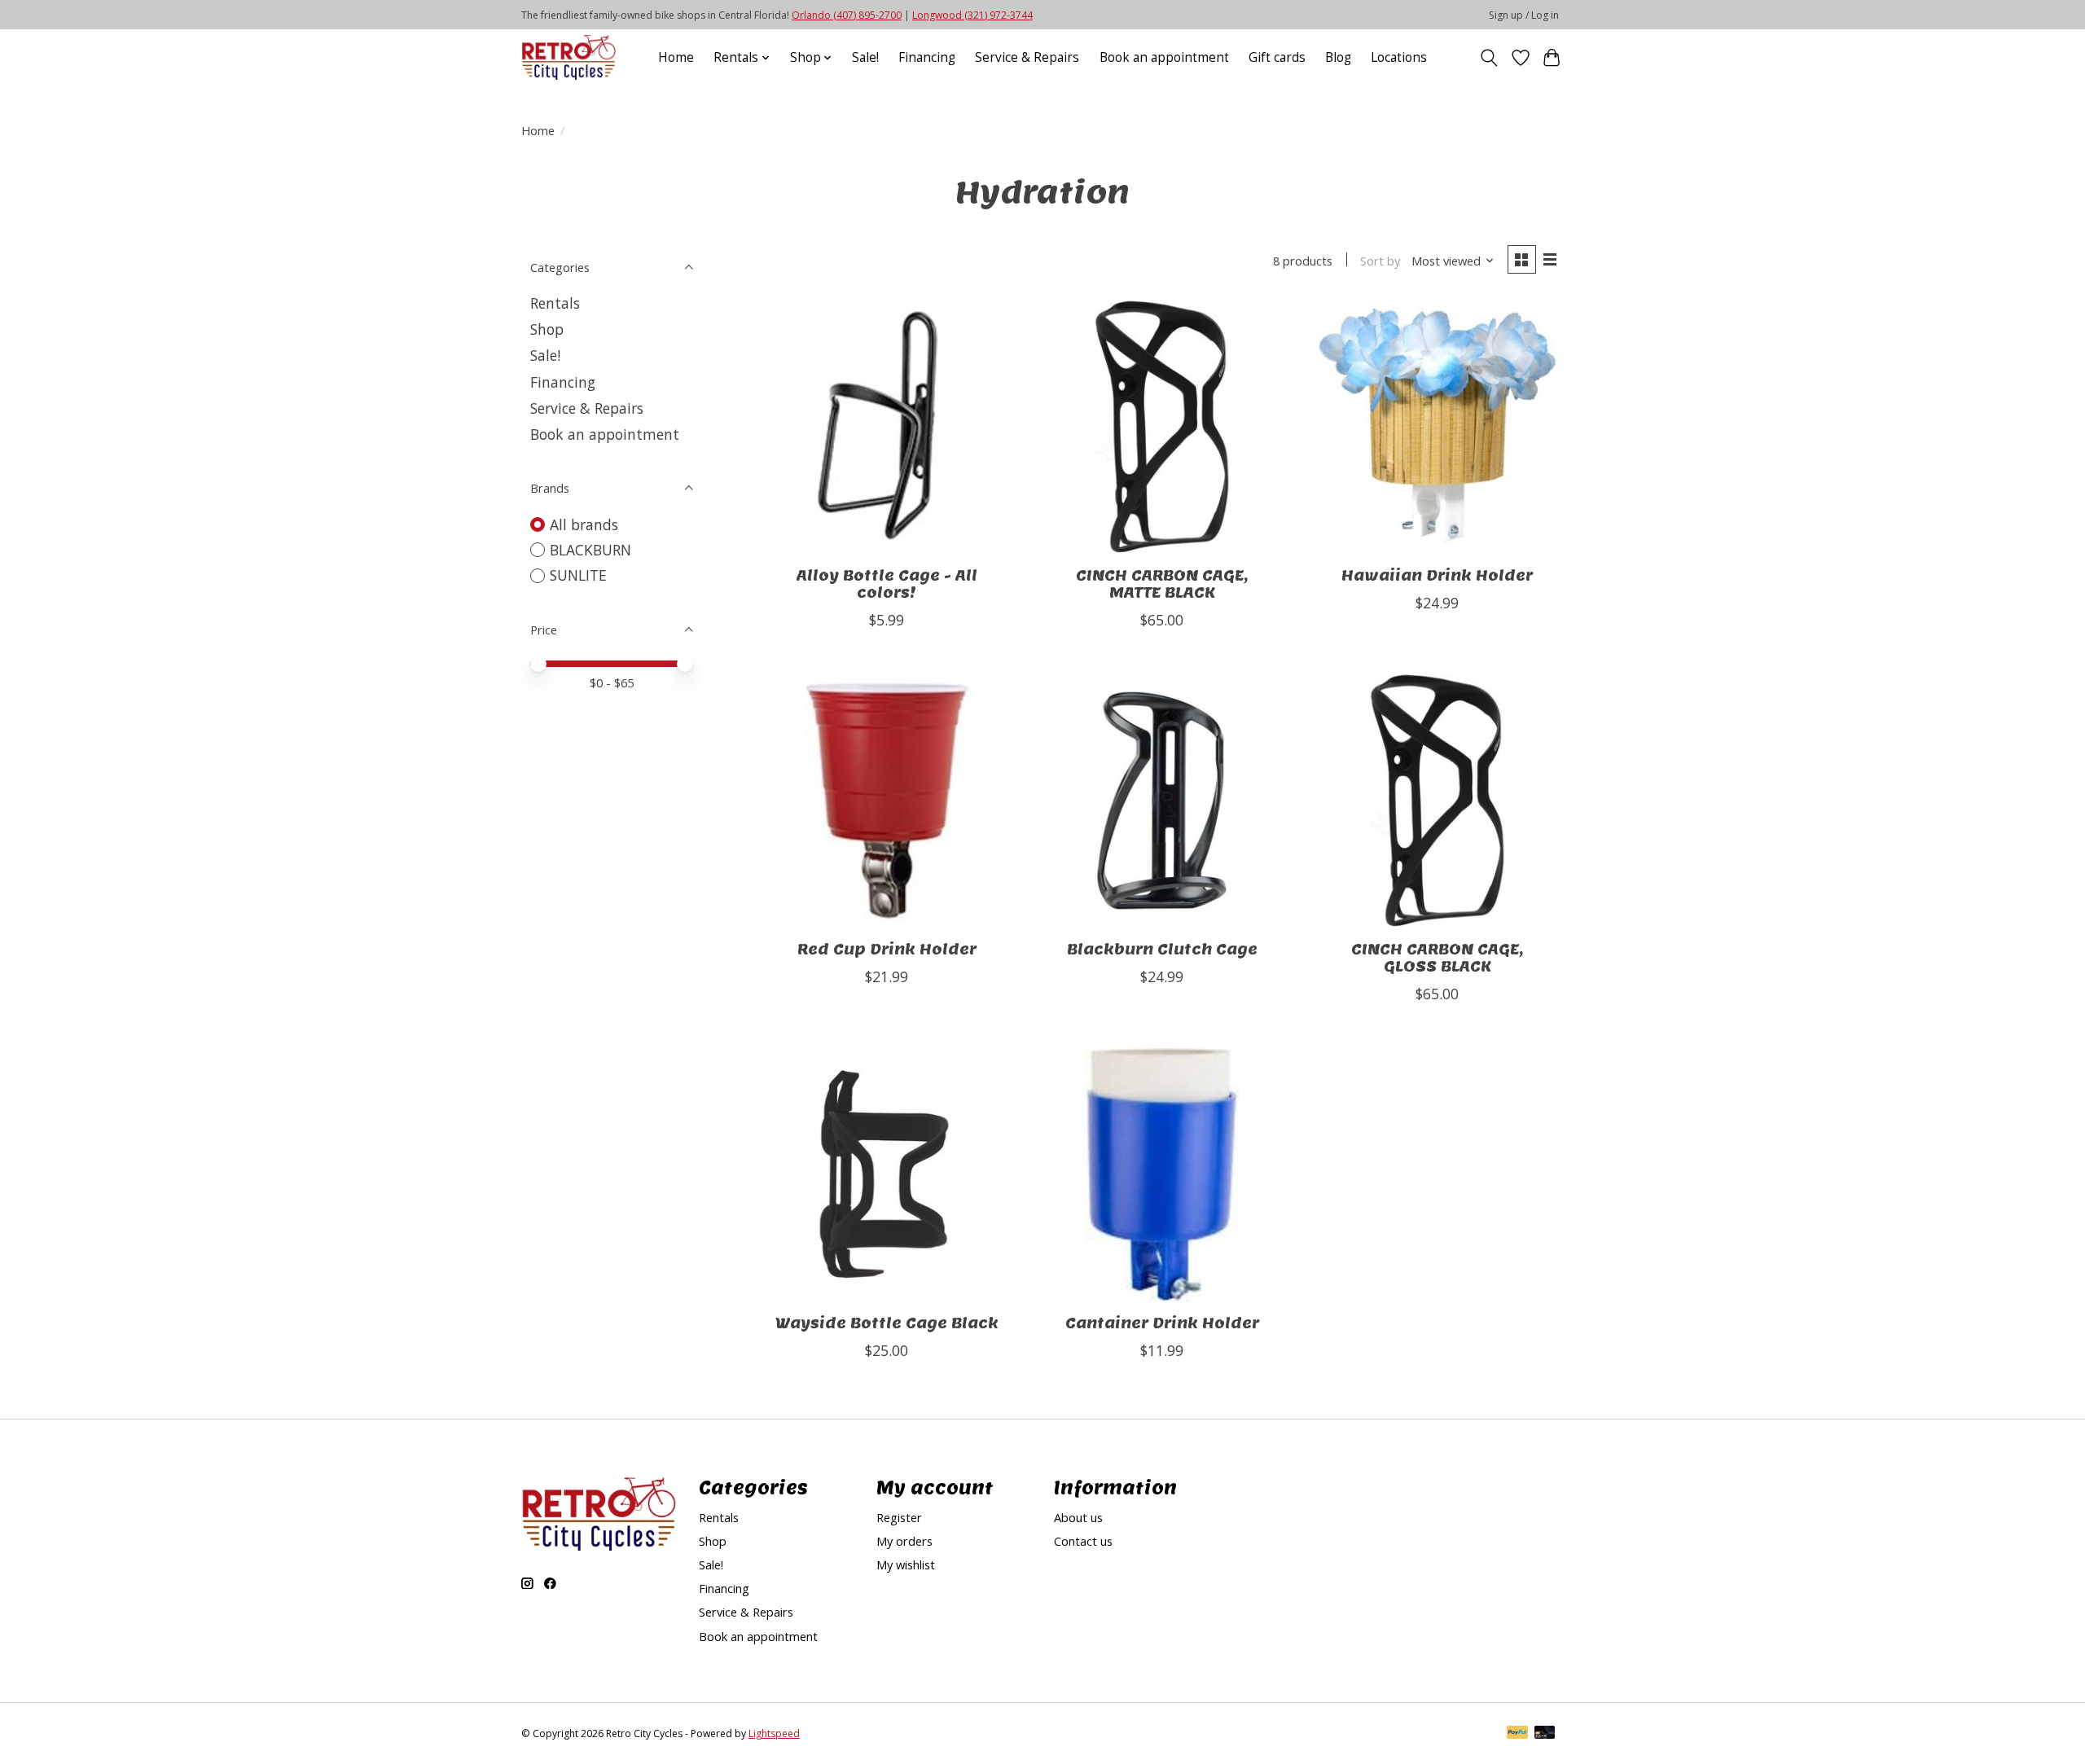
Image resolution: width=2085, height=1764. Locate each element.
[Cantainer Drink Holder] (1161, 1174)
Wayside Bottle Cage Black (887, 1323)
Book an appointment (1164, 57)
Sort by (1380, 261)
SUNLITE (578, 575)
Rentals (555, 303)
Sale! (865, 57)
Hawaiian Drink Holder (1437, 575)
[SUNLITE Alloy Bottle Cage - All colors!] (887, 427)
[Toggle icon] (1489, 58)
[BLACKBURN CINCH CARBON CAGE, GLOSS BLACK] (1437, 801)
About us (1078, 1517)
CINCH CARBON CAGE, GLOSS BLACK (1437, 958)
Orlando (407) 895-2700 (847, 15)
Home (676, 57)
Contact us (1083, 1541)
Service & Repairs (1027, 57)
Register (899, 1517)
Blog (1338, 57)
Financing (927, 57)
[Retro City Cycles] (568, 57)
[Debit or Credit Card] (1545, 1734)
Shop (547, 329)
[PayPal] (1517, 1734)
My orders (904, 1541)
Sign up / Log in (1524, 15)
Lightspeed (774, 1733)
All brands (584, 524)
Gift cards (1277, 57)
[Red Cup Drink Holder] (887, 801)
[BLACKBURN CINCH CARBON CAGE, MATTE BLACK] (1161, 427)
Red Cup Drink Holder (887, 949)
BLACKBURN (590, 550)
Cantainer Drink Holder (1162, 1323)
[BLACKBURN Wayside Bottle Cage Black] (887, 1174)
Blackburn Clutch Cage (1162, 949)
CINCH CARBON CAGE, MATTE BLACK (1162, 584)
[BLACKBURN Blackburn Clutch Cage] (1161, 801)
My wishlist (906, 1564)
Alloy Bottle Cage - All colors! (887, 584)
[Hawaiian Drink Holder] (1437, 427)
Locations (1399, 57)
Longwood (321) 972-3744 (972, 15)
